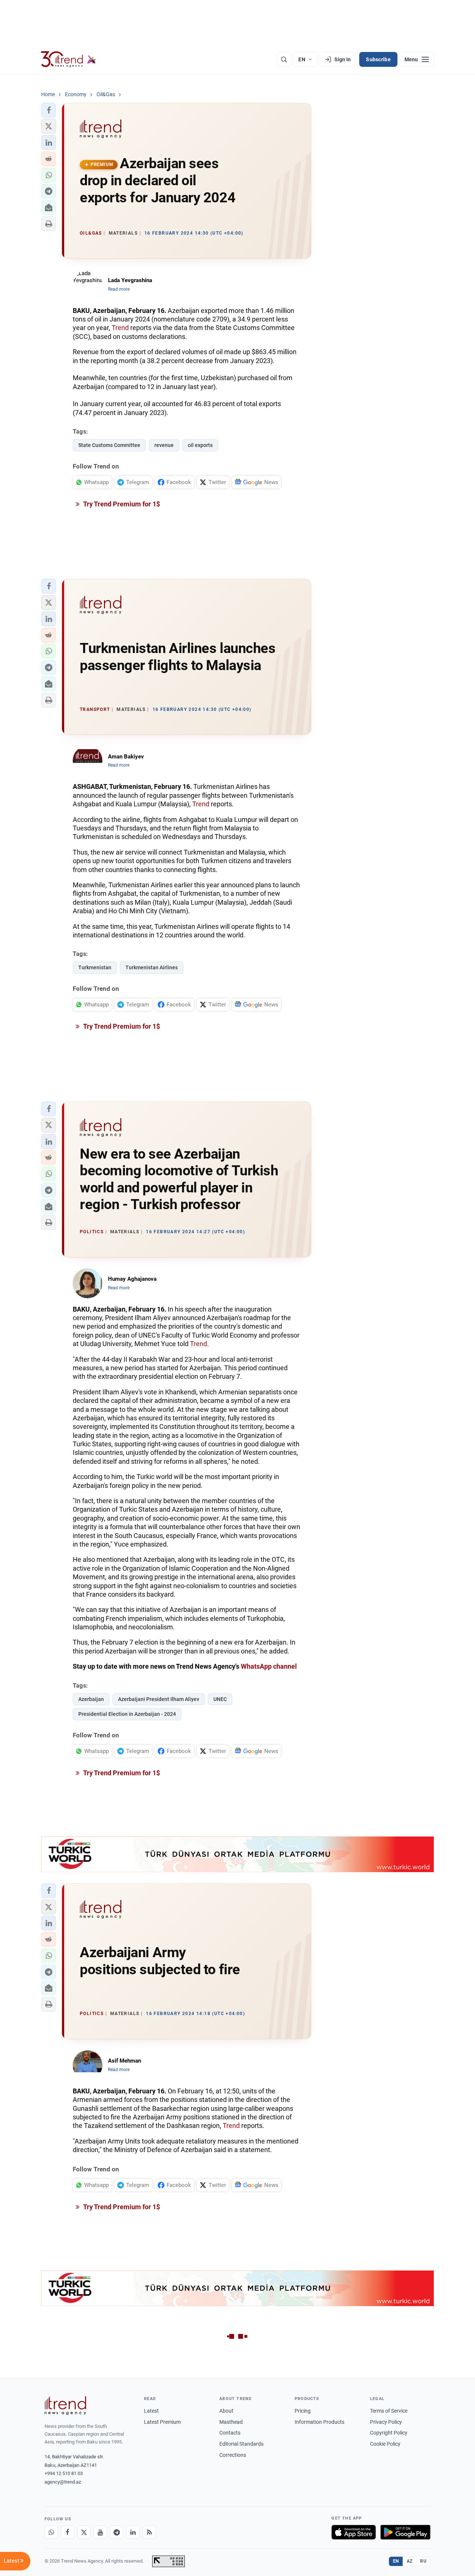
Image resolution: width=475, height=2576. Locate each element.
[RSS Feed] (149, 2532)
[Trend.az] (69, 59)
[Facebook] (68, 2532)
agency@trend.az (63, 2482)
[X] (84, 2532)
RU (423, 2561)
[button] (49, 110)
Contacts (230, 2433)
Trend (120, 328)
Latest (151, 2411)
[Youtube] (100, 2532)
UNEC (220, 1699)
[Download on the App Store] (354, 2532)
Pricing (303, 2411)
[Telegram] (117, 2532)
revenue (164, 445)
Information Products (320, 2422)
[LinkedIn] (133, 2532)
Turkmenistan (95, 967)
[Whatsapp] (51, 2532)
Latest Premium (162, 2422)
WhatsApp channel (269, 1666)
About (226, 2411)
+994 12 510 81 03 (64, 2473)
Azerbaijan (91, 1699)
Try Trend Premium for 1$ (121, 504)
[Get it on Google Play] (405, 2532)
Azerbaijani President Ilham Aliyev (159, 1699)
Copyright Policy (389, 2433)
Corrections (233, 2455)
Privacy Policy (386, 2422)
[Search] (284, 59)
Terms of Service (389, 2411)
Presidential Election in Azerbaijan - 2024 (127, 1714)
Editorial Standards (241, 2444)
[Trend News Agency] (65, 2406)
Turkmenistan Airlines (152, 967)
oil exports (200, 445)
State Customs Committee (109, 445)
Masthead (231, 2422)
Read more (119, 289)
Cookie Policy (385, 2444)
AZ (410, 2561)
